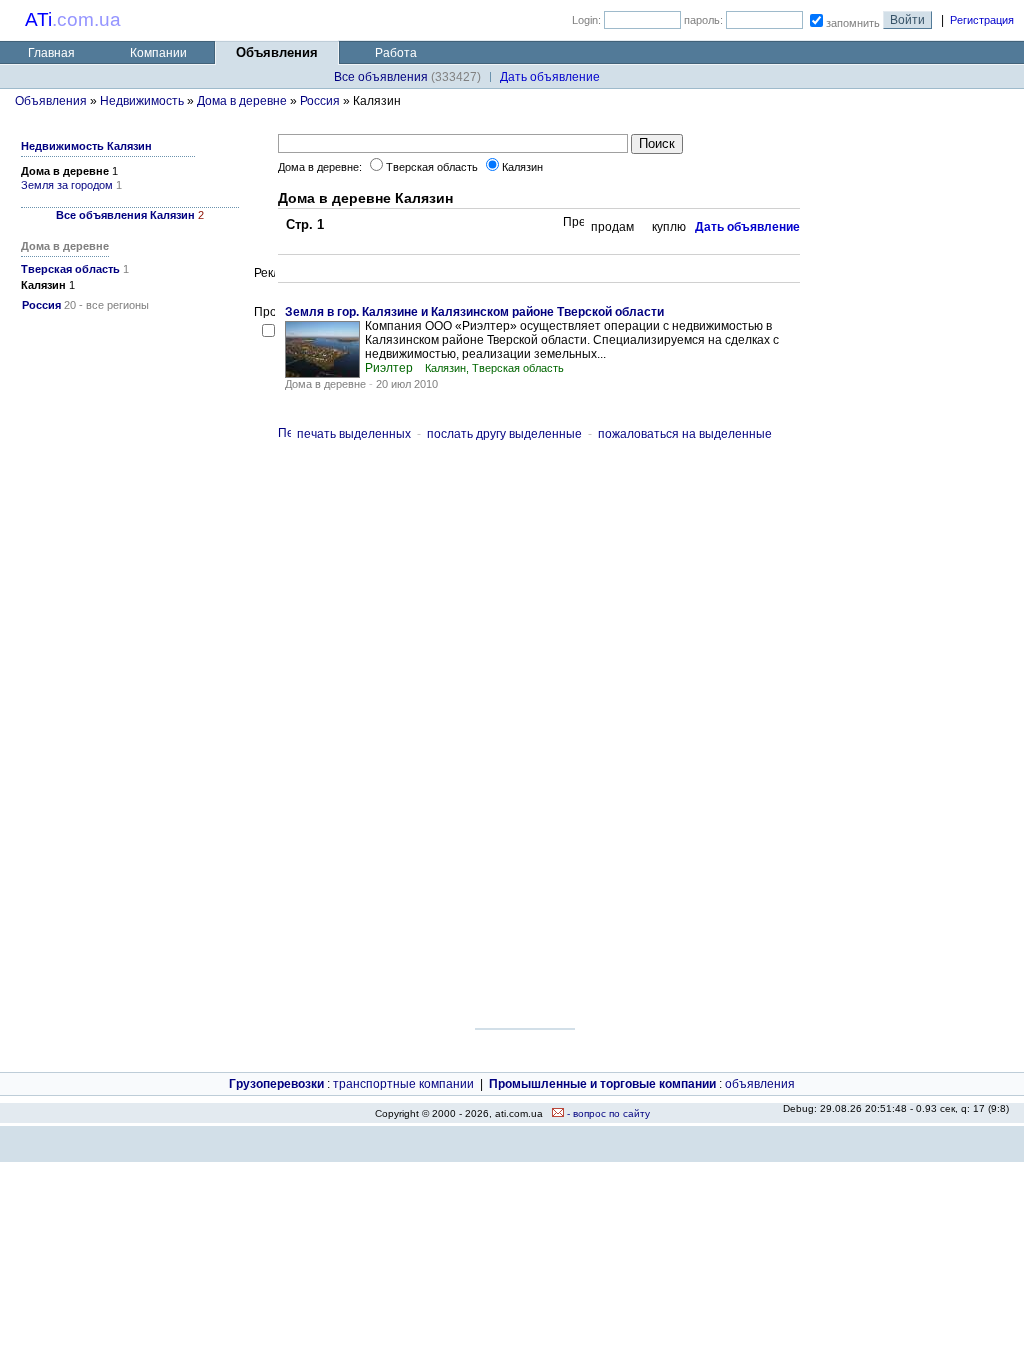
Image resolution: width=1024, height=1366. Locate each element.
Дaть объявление (550, 77)
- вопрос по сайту (607, 1113)
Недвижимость (142, 101)
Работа (396, 53)
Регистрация (982, 20)
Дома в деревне (242, 101)
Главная (51, 53)
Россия (320, 101)
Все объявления (381, 77)
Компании (158, 53)
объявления (760, 1084)
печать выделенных (354, 434)
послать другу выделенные (504, 434)
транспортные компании (403, 1084)
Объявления (51, 101)
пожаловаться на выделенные (685, 434)
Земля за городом (67, 185)
